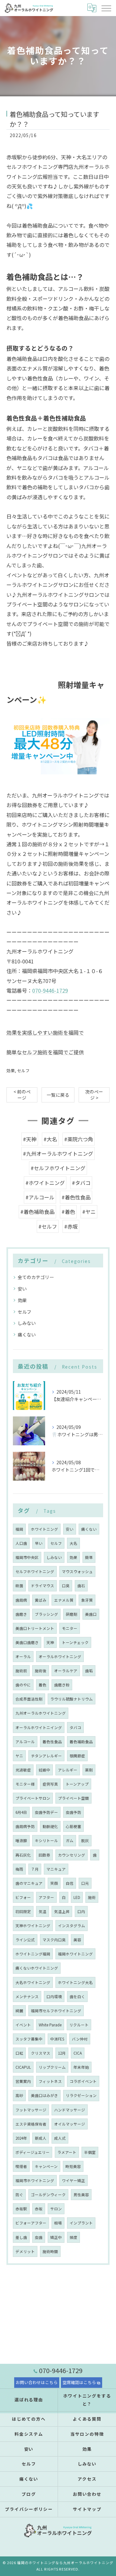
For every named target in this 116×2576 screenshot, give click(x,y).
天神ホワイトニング (33, 1926)
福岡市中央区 (27, 1557)
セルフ (23, 1070)
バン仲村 (80, 2039)
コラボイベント (83, 2081)
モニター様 (25, 1784)
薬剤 (89, 1770)
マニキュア (56, 1869)
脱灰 (85, 1841)
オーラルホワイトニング (60, 1657)
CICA (78, 2053)
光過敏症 (23, 1770)
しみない (27, 1323)
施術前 (21, 1671)
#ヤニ (89, 1212)
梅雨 (19, 1869)
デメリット (25, 2251)
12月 (62, 2053)
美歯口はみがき (44, 2095)
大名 (73, 1543)
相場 (58, 2223)
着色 (43, 1685)
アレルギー (68, 1770)
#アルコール (40, 1197)
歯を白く (77, 1997)
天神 (50, 1642)
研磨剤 (72, 1614)
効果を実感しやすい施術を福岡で (45, 1032)
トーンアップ (77, 1784)
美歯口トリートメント (35, 1628)
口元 (85, 1883)
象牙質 (87, 1600)
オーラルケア (66, 1671)
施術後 (41, 1671)
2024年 (21, 2138)
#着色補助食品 (37, 1212)
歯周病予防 (25, 1826)
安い (22, 1289)
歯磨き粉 (62, 1685)
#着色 (68, 1212)
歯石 (81, 1586)
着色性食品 (52, 1742)
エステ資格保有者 (31, 2124)
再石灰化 (23, 1855)
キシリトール (46, 1841)
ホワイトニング (44, 1529)
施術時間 (50, 2251)
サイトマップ (87, 2509)
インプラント (81, 2223)
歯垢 (89, 1671)
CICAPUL (23, 2067)
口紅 (19, 2053)
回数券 (44, 1855)
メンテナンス (27, 1997)
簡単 (89, 1557)
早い (39, 1543)
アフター (46, 1897)
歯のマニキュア (29, 1883)
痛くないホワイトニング (37, 1968)
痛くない (27, 1335)
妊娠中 (44, 1770)
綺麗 (19, 2011)
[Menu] (106, 8)
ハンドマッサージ (70, 2110)
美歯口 (91, 1614)
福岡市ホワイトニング (35, 2180)
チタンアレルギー (46, 1756)
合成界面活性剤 (29, 1699)
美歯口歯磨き (27, 1642)
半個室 (90, 2152)
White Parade (50, 2025)
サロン (56, 2209)
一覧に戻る (58, 1095)
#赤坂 (71, 1226)
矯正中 (56, 2237)
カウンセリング (72, 1855)
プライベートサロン (33, 1798)
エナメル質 (64, 1600)
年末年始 (81, 2067)
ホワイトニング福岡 (33, 1954)
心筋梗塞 (73, 1826)
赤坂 (39, 2209)
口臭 (66, 1586)
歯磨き (21, 1614)
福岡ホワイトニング (75, 1954)
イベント (23, 2025)
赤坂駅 (21, 2209)
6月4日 (21, 1812)
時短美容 (73, 2166)
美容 (77, 1940)
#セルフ (48, 1226)
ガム (70, 1841)
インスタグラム (72, 1926)
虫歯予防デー (46, 1812)
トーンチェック (75, 1642)
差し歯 (21, 2237)
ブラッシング (46, 1614)
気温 (43, 1911)
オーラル (23, 1657)
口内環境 (54, 1997)
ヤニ (19, 1756)
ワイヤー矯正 (73, 2180)
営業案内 (23, 2081)
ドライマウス (43, 1586)
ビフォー (23, 1897)
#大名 (50, 1139)
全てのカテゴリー (36, 1277)
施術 (92, 1897)
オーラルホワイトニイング (39, 1727)
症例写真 (50, 1784)
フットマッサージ (31, 2110)
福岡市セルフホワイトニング (56, 2011)
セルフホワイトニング (35, 1571)
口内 (81, 1911)
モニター (70, 1628)
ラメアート (67, 2152)
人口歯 (21, 1543)
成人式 (60, 2138)
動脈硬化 (50, 1826)
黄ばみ (41, 1600)
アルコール (25, 1742)
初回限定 (23, 1911)
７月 (35, 1869)
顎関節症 (77, 1756)
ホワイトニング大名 (75, 1982)
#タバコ (81, 1183)
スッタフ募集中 (29, 2039)
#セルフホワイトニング (58, 1168)
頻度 (73, 2237)
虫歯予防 (73, 1812)
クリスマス (41, 2053)
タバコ (75, 1727)
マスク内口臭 (54, 1940)
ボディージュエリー (33, 2152)
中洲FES (57, 2039)
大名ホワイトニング (33, 1982)
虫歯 (39, 2237)
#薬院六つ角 (79, 1139)
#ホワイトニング (45, 1183)
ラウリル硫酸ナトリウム (72, 1699)
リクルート (79, 2025)
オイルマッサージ (70, 2124)
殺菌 (19, 1586)
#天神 (30, 1139)
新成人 (41, 2138)
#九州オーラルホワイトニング (58, 1153)
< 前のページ (22, 1095)
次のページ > (94, 1095)
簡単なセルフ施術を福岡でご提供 (45, 1052)
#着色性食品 (76, 1197)
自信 (70, 1883)
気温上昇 (62, 1911)
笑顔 (54, 1883)
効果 (11, 1070)
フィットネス (50, 2081)
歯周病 (21, 1600)
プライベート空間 (73, 1798)
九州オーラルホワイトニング (41, 1713)
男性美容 (81, 2195)
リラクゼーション (81, 2095)
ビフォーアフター (31, 2223)
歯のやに (23, 1685)
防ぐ (19, 2195)
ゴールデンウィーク (48, 2195)
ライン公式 (25, 1940)
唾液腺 (21, 1841)
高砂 (19, 2095)
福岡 (19, 1529)
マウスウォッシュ (77, 1571)
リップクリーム (52, 2067)
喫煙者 (21, 2166)
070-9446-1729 (50, 990)
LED (77, 1897)
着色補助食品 (81, 1742)
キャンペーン (46, 2166)
